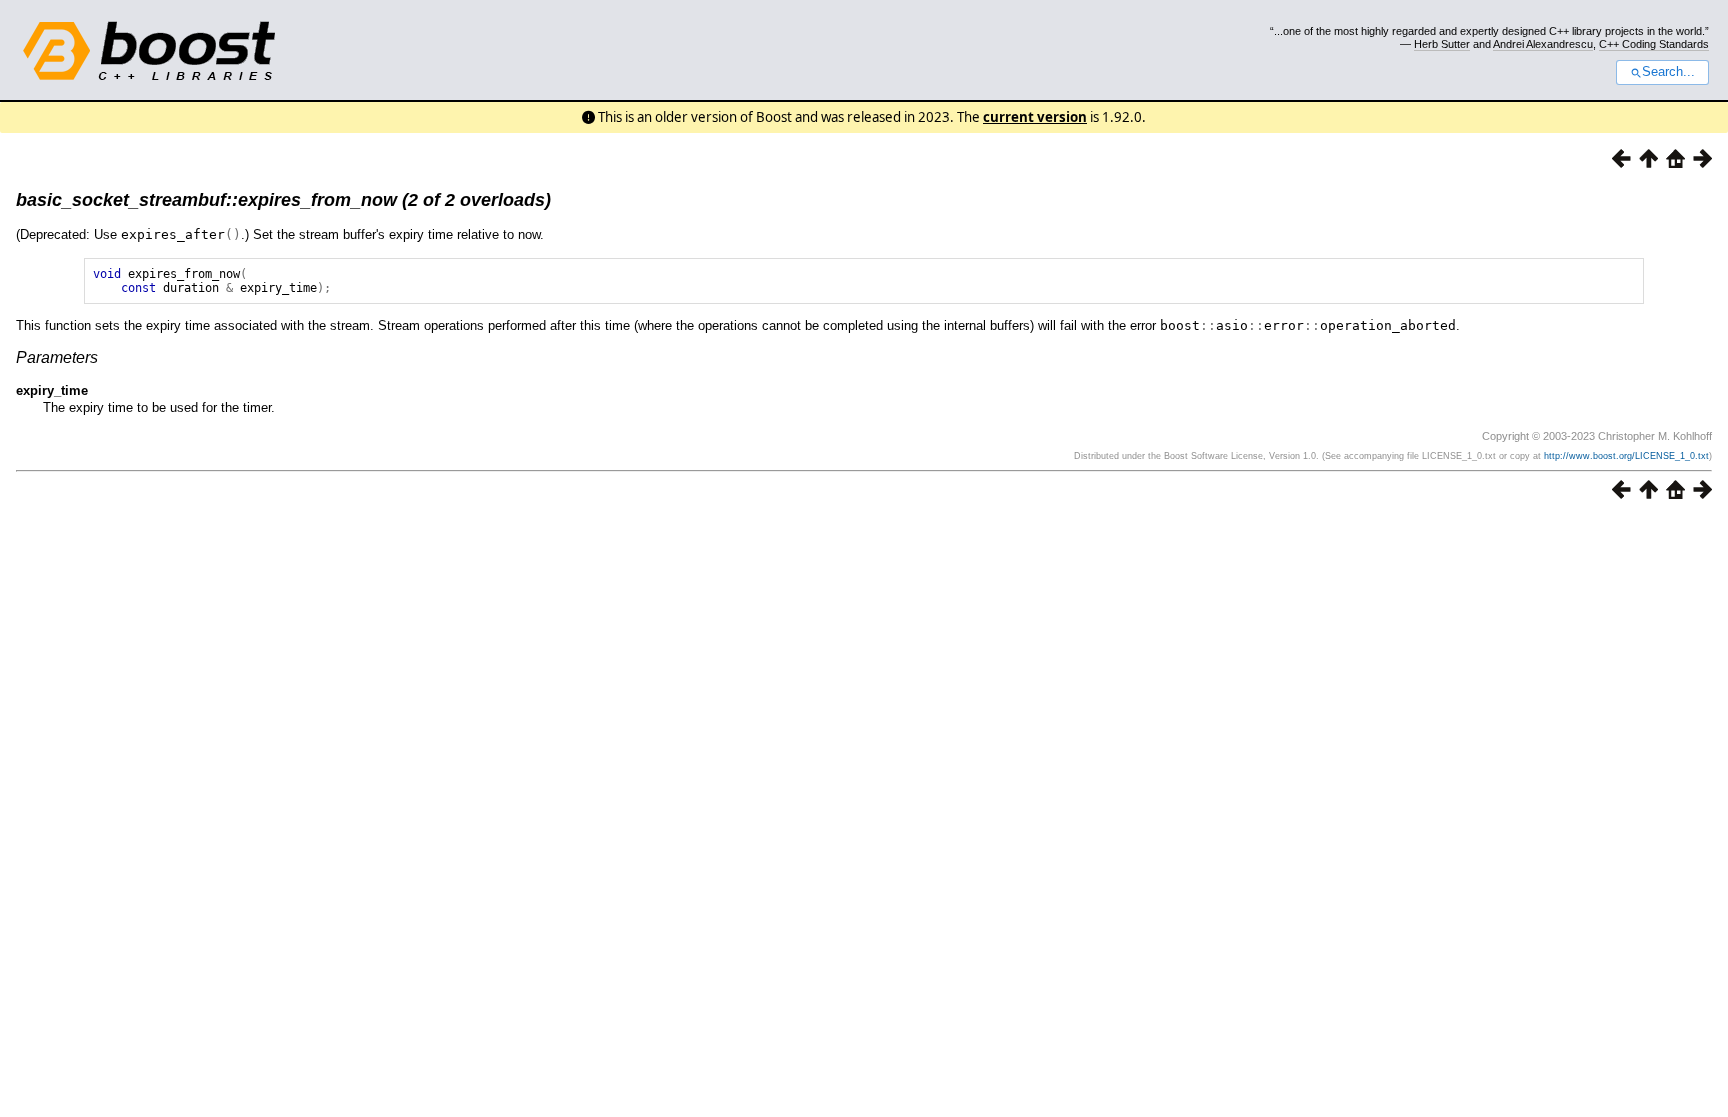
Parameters (57, 357)
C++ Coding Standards (1654, 44)
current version (1035, 117)
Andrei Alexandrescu (1543, 44)
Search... (1668, 72)
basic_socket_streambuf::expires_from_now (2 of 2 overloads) (283, 200)
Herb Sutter (1442, 44)
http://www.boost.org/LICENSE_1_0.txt (1626, 456)
